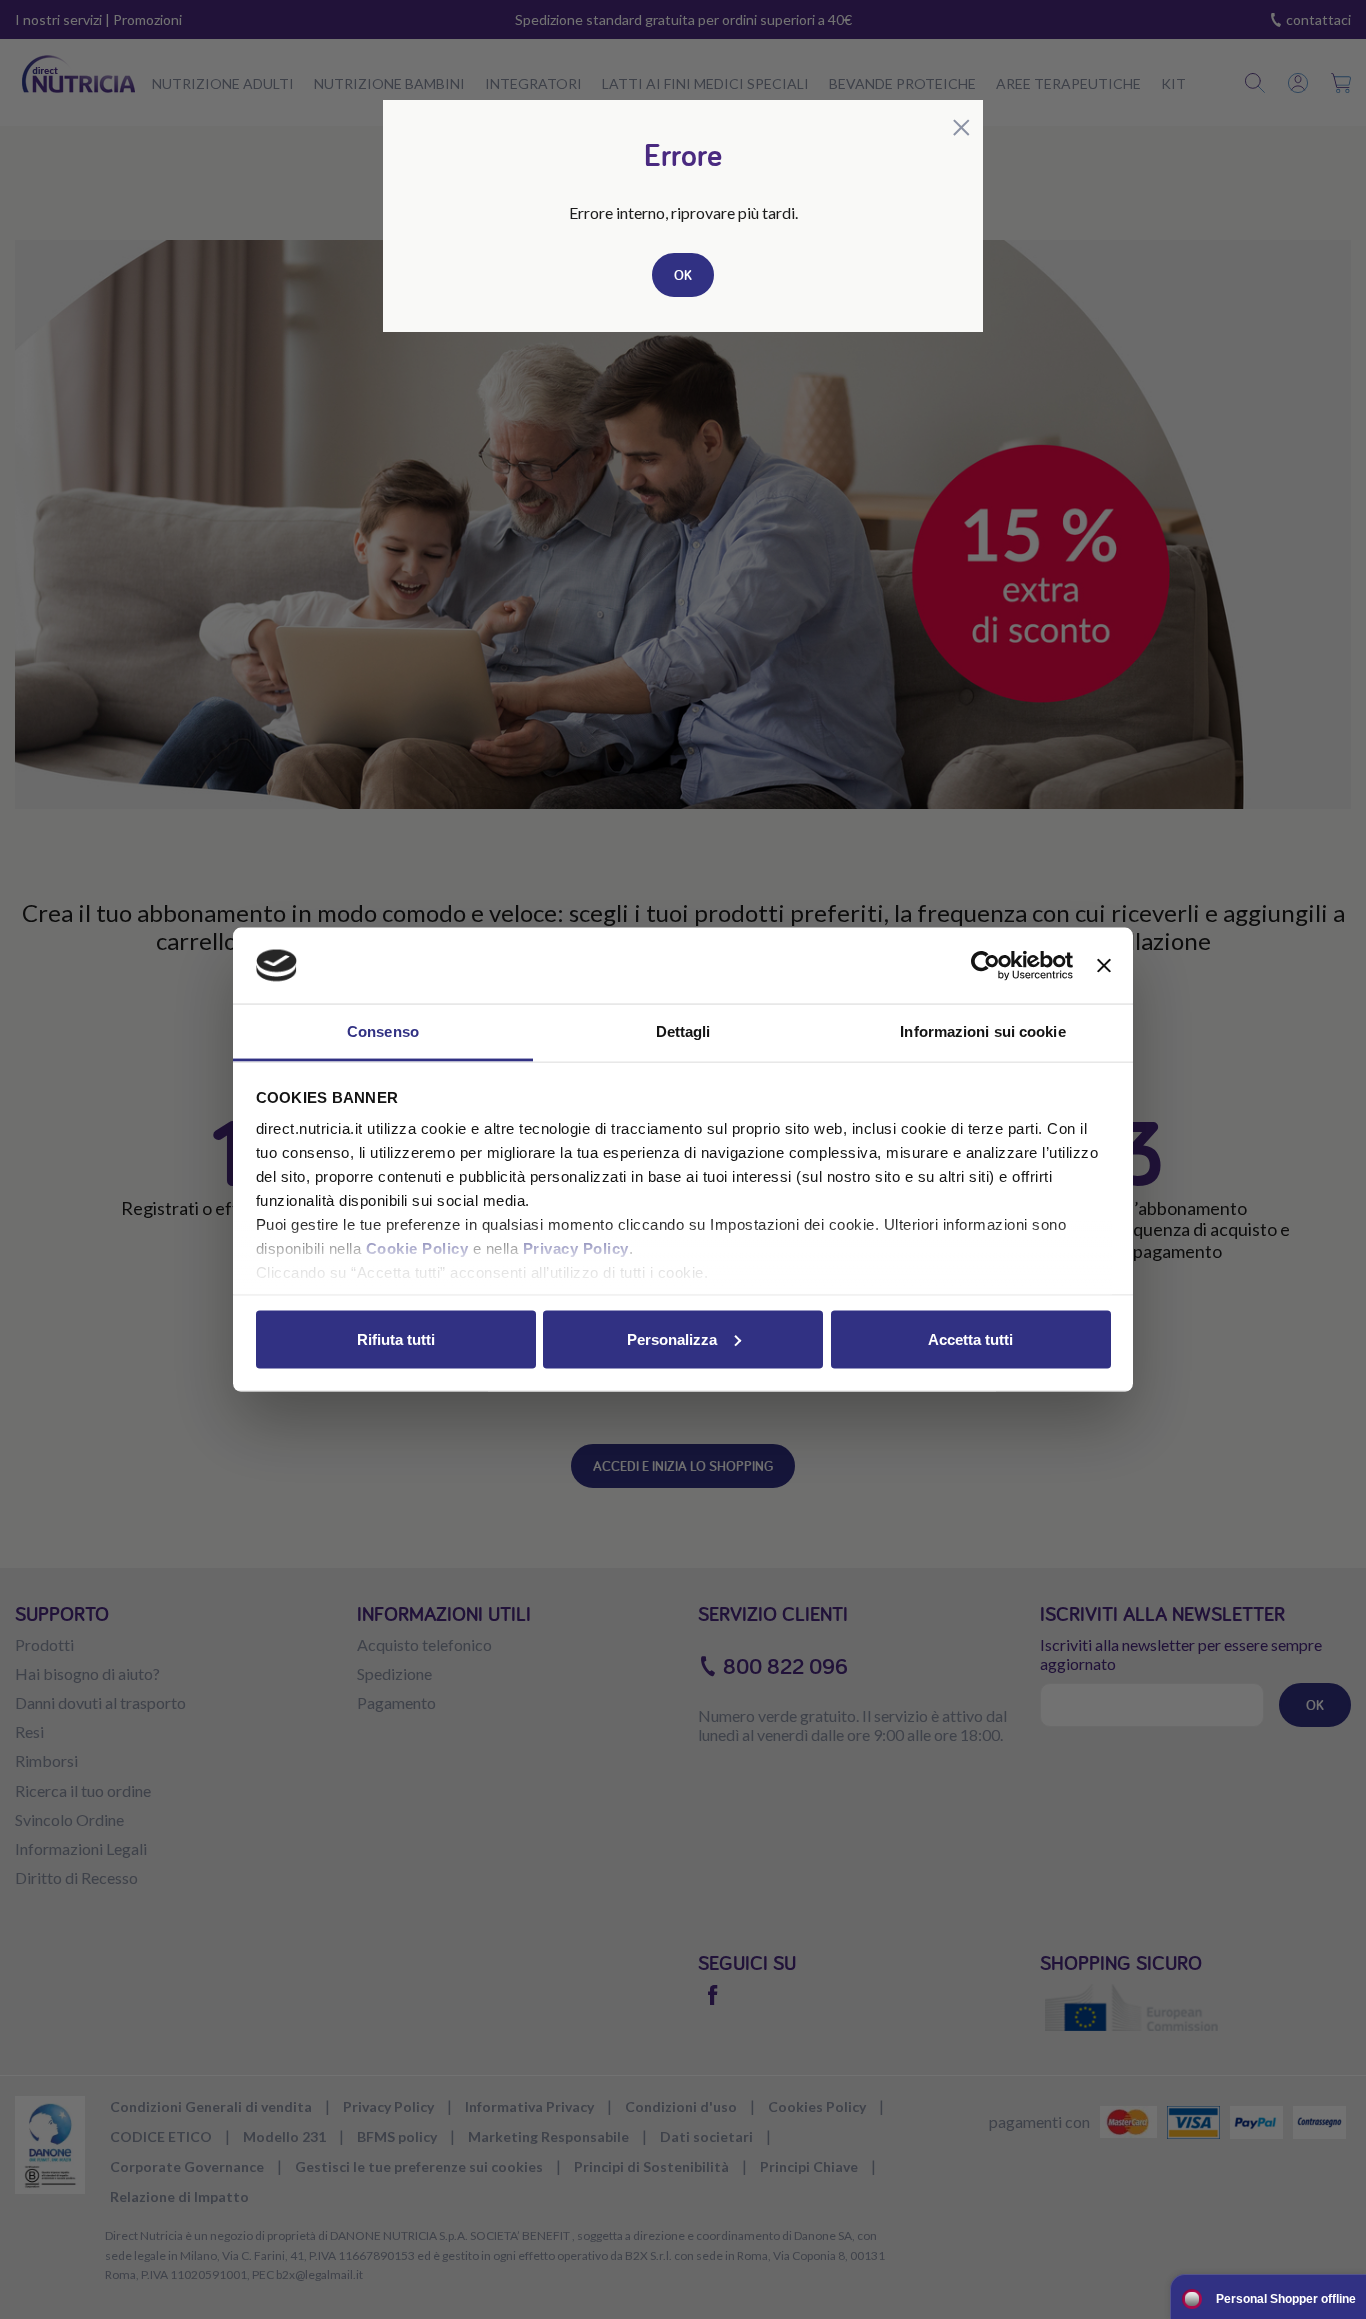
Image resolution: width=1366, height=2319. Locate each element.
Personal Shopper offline (1286, 2299)
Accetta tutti (970, 1338)
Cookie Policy (417, 1248)
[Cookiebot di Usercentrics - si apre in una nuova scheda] (985, 966)
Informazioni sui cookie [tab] (982, 1031)
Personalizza (672, 1338)
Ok (683, 275)
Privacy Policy (576, 1248)
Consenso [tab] (383, 1031)
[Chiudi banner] (1104, 966)
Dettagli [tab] (683, 1031)
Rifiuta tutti (396, 1338)
